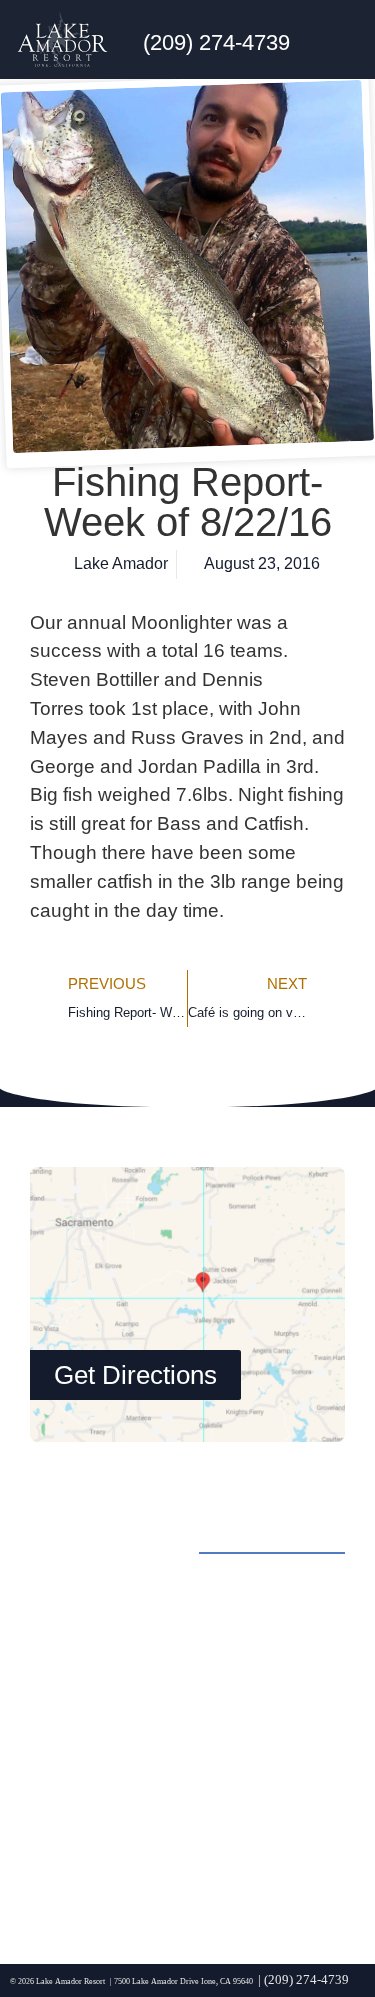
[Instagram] (110, 1879)
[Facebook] (55, 1879)
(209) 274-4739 (216, 42)
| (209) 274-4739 (303, 1980)
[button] (344, 39)
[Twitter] (165, 1879)
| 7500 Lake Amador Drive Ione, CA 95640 (181, 1981)
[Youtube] (220, 1879)
